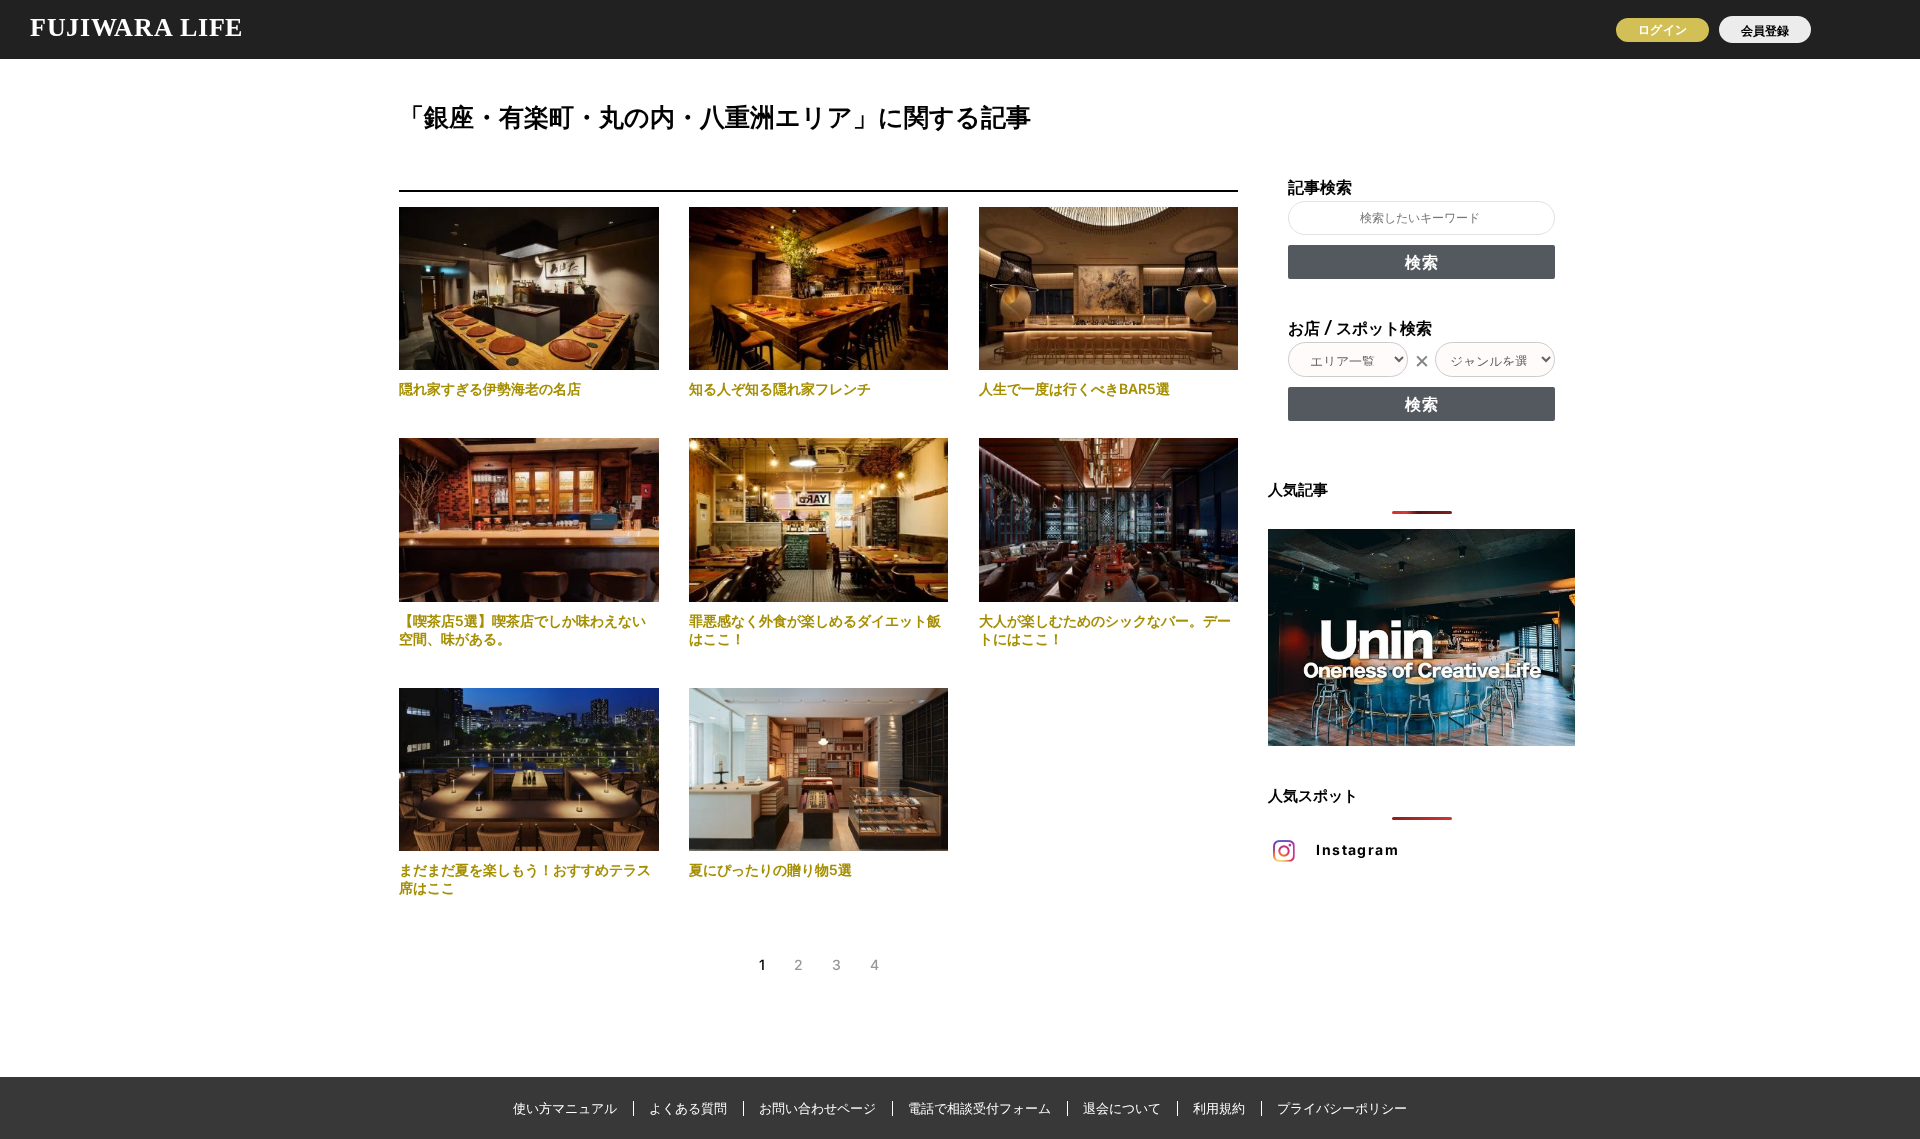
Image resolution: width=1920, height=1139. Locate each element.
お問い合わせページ (817, 1108)
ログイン (1662, 29)
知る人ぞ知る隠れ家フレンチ (780, 388)
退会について (1122, 1108)
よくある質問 (688, 1108)
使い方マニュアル (565, 1108)
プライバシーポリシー (1342, 1108)
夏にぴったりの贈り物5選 (770, 869)
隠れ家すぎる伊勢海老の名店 (490, 388)
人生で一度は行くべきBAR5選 (1074, 388)
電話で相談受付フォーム (979, 1108)
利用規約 (1219, 1108)
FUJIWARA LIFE (136, 27)
